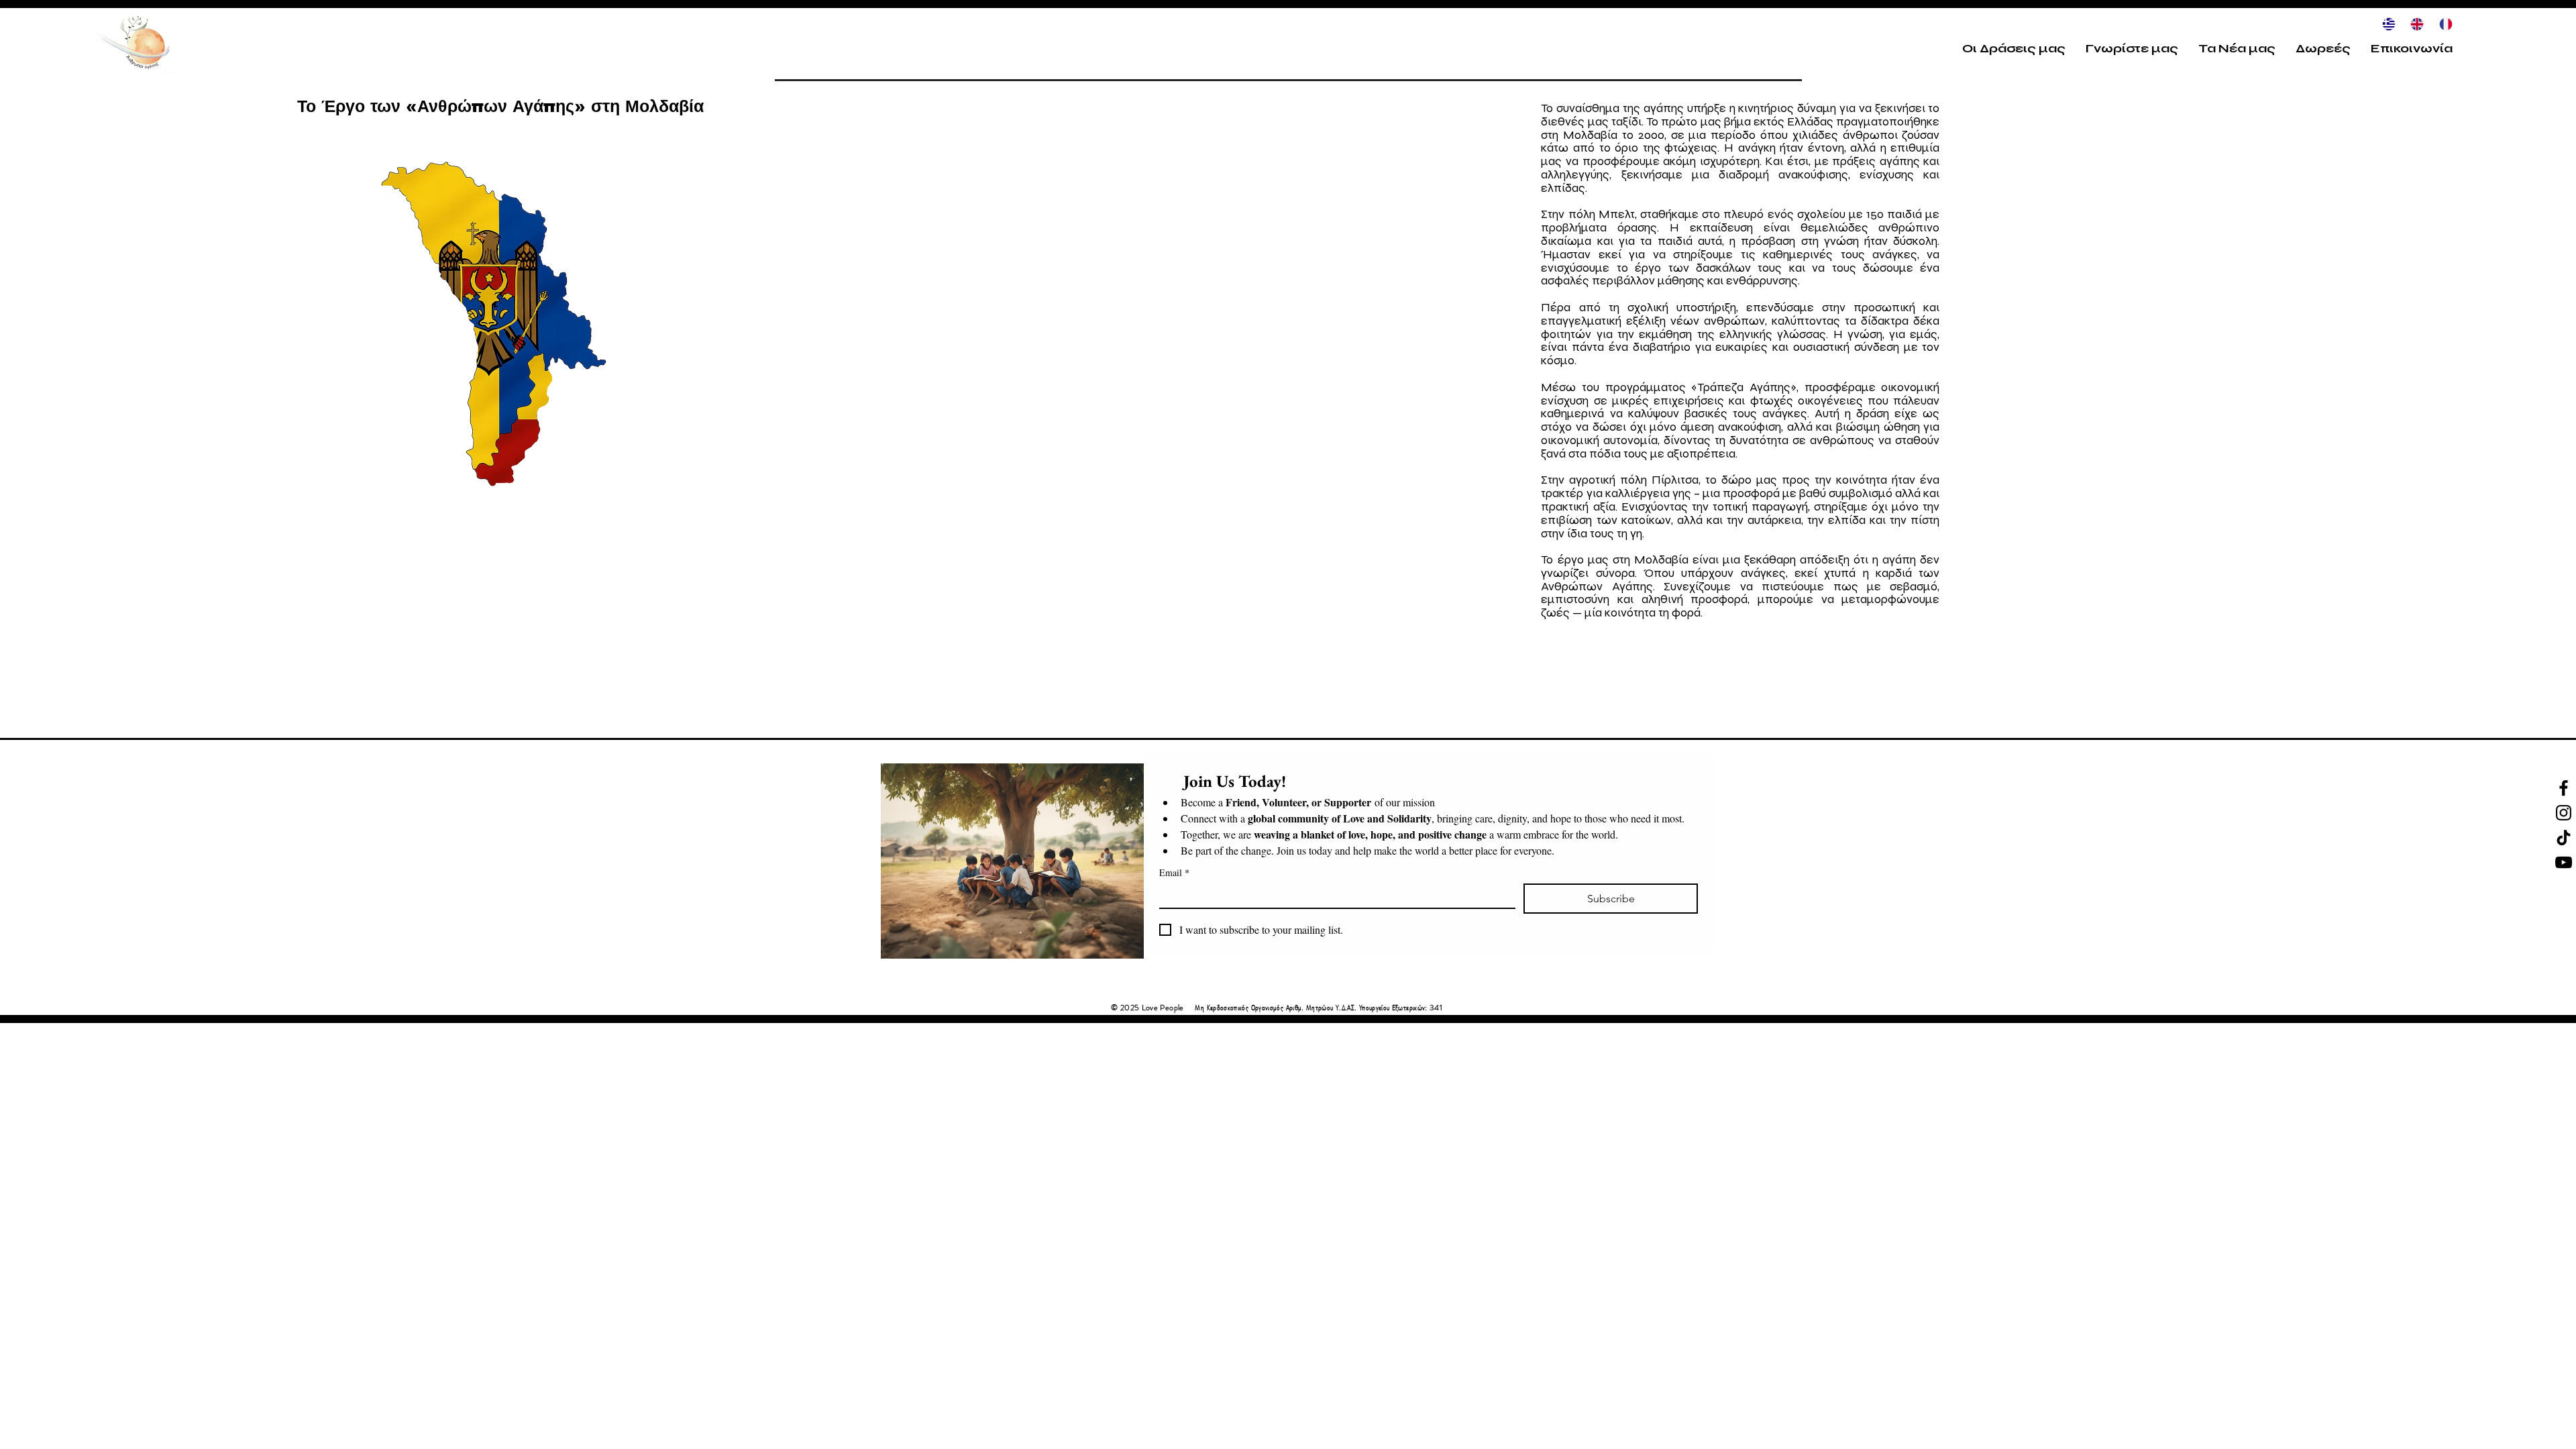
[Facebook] (2564, 788)
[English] (2414, 24)
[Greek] (2386, 24)
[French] (2443, 24)
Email (1174, 872)
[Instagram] (2564, 813)
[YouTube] (2564, 862)
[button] (2014, 48)
